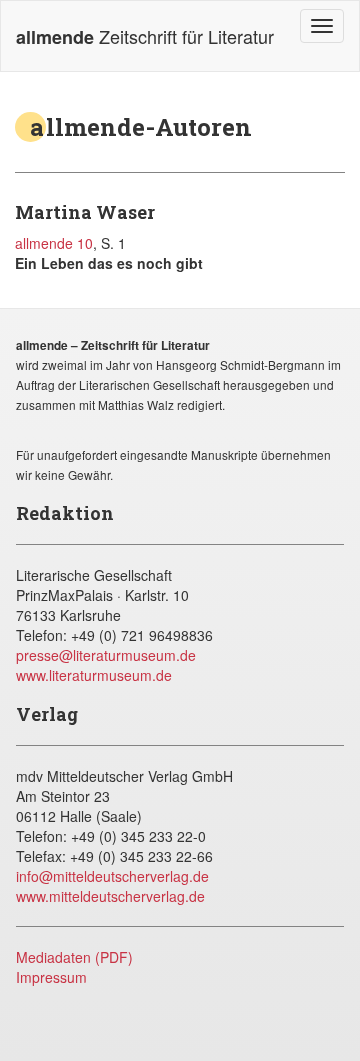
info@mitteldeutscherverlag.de (112, 876)
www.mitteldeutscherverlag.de (110, 896)
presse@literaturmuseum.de (106, 655)
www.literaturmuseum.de (94, 675)
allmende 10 (54, 243)
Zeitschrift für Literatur (145, 36)
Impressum (51, 977)
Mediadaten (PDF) (74, 957)
